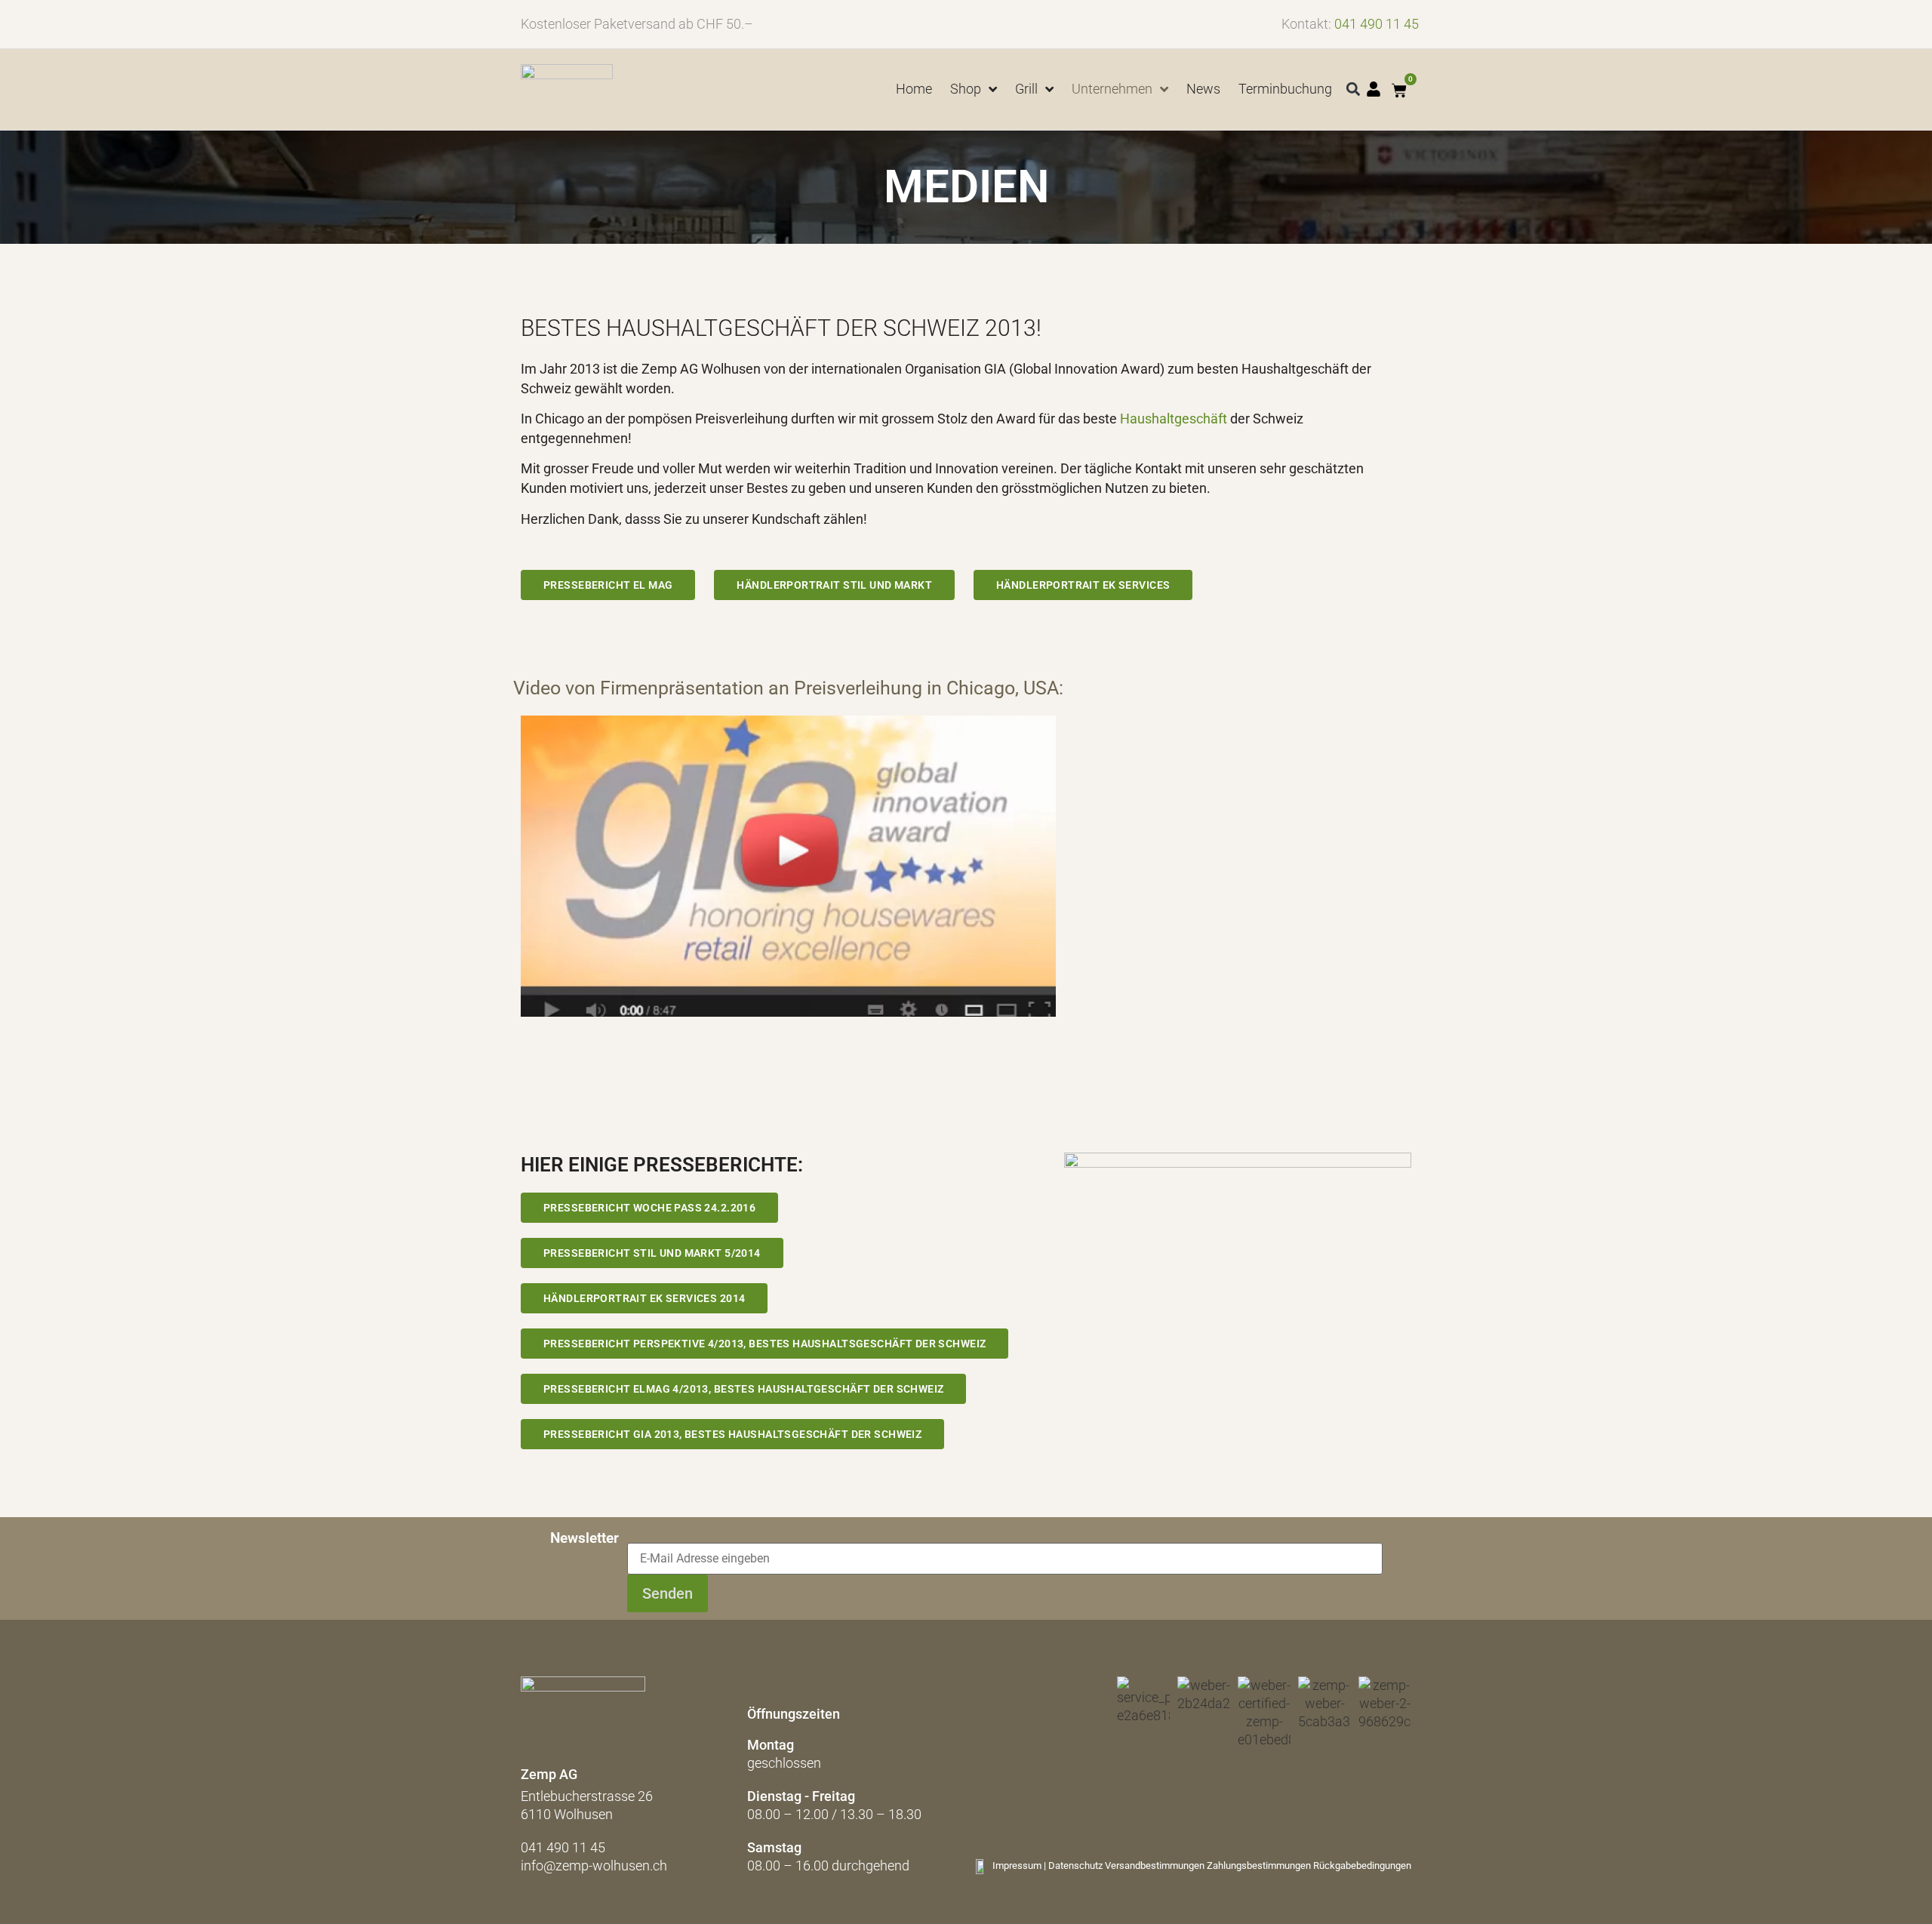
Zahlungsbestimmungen (1259, 1866)
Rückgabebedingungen (1362, 1866)
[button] (1354, 89)
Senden (668, 1593)
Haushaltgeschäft (1174, 419)
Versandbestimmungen (1155, 1866)
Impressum (1017, 1866)
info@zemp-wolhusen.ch (594, 1866)
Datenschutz (1075, 1866)
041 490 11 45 (1377, 24)
